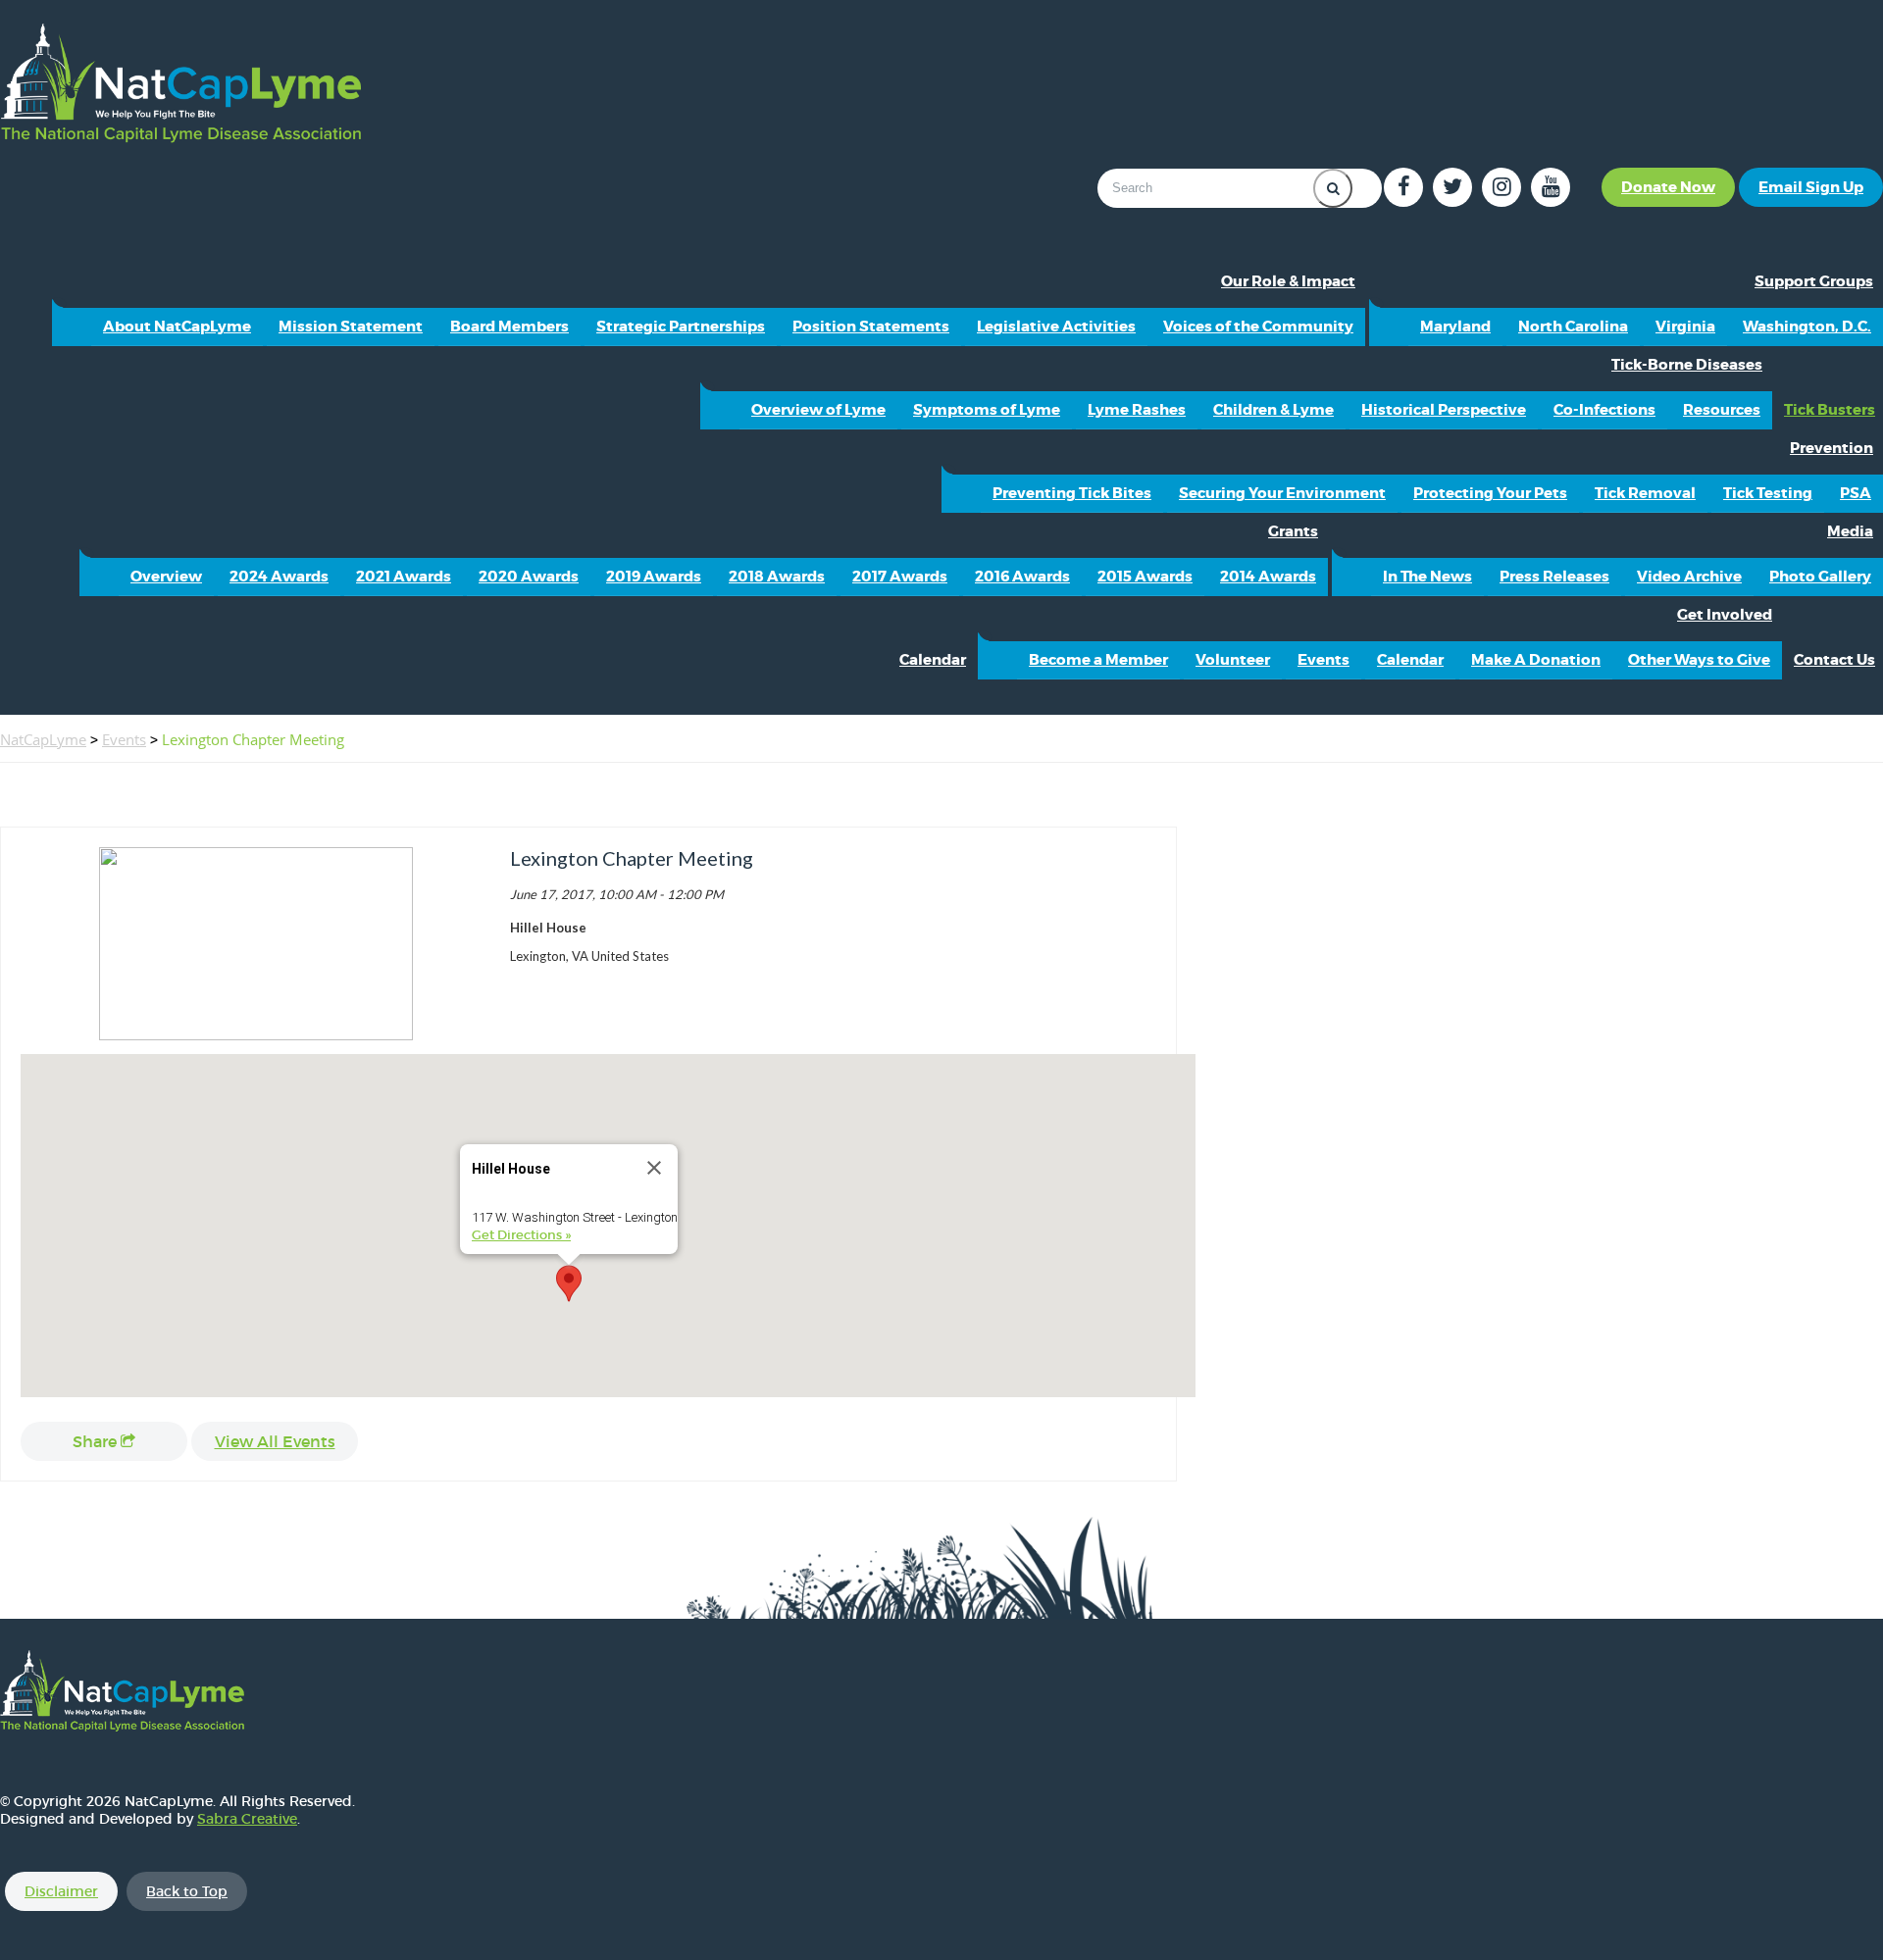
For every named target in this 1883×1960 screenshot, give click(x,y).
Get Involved (1725, 615)
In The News (1427, 577)
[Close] (654, 1168)
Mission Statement (351, 327)
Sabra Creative (247, 1819)
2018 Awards (777, 577)
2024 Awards (279, 577)
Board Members (509, 327)
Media (1850, 531)
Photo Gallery (1820, 577)
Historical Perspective (1444, 410)
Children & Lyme (1273, 410)
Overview (166, 577)
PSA (1856, 493)
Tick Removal (1645, 493)
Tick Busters (1830, 410)
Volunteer (1233, 660)
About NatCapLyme (177, 327)
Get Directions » (521, 1235)
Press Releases (1554, 577)
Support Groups (1814, 281)
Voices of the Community (1258, 327)
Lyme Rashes (1137, 410)
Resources (1722, 410)
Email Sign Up (1811, 187)
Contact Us (1834, 660)
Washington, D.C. (1807, 327)
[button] (569, 1283)
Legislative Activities (1056, 327)
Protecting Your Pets (1490, 493)
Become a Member (1098, 660)
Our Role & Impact (1288, 281)
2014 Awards (1268, 577)
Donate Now (1668, 187)
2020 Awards (529, 577)
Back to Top (187, 1891)
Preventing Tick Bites (1072, 493)
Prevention (1832, 448)
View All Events (275, 1441)
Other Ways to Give (1699, 660)
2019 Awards (654, 577)
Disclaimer (61, 1891)
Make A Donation (1536, 660)
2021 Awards (404, 577)
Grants (1293, 531)
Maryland (1455, 327)
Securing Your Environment (1282, 493)
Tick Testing (1768, 493)
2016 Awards (1022, 577)
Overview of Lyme (818, 410)
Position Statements (871, 327)
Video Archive (1689, 577)
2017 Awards (900, 577)
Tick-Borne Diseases (1687, 365)
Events (1323, 660)
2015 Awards (1145, 577)
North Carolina (1573, 327)
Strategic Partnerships (681, 327)
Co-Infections (1604, 410)
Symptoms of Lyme (987, 410)
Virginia (1685, 327)
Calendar (933, 660)
